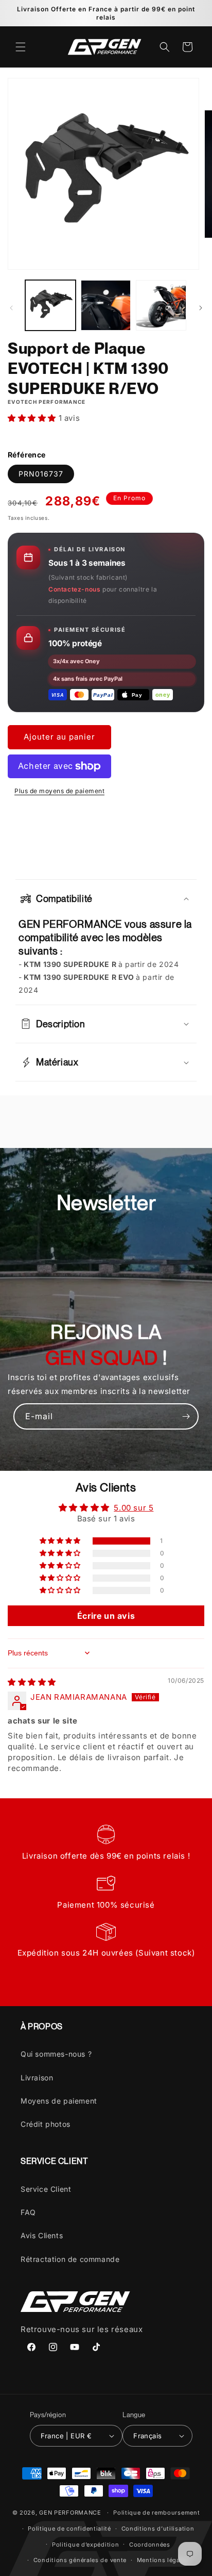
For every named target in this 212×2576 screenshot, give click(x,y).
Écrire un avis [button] (106, 1616)
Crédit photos (46, 2124)
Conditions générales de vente (80, 2560)
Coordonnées (150, 2545)
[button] (21, 47)
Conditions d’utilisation (158, 2529)
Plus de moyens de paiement (59, 791)
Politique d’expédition (85, 2545)
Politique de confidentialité (69, 2529)
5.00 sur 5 (134, 1508)
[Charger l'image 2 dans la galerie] (106, 305)
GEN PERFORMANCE (70, 2513)
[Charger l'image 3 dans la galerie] (161, 305)
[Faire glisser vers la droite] (201, 308)
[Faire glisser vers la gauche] (11, 308)
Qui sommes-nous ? (56, 2054)
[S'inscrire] (186, 1416)
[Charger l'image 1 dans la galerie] (50, 305)
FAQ (28, 2212)
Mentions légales (163, 2560)
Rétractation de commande (70, 2259)
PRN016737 (41, 474)
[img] (32, 1682)
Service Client (46, 2189)
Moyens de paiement (59, 2101)
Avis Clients (42, 2235)
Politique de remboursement (156, 2513)
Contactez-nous (74, 589)
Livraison (37, 2078)
